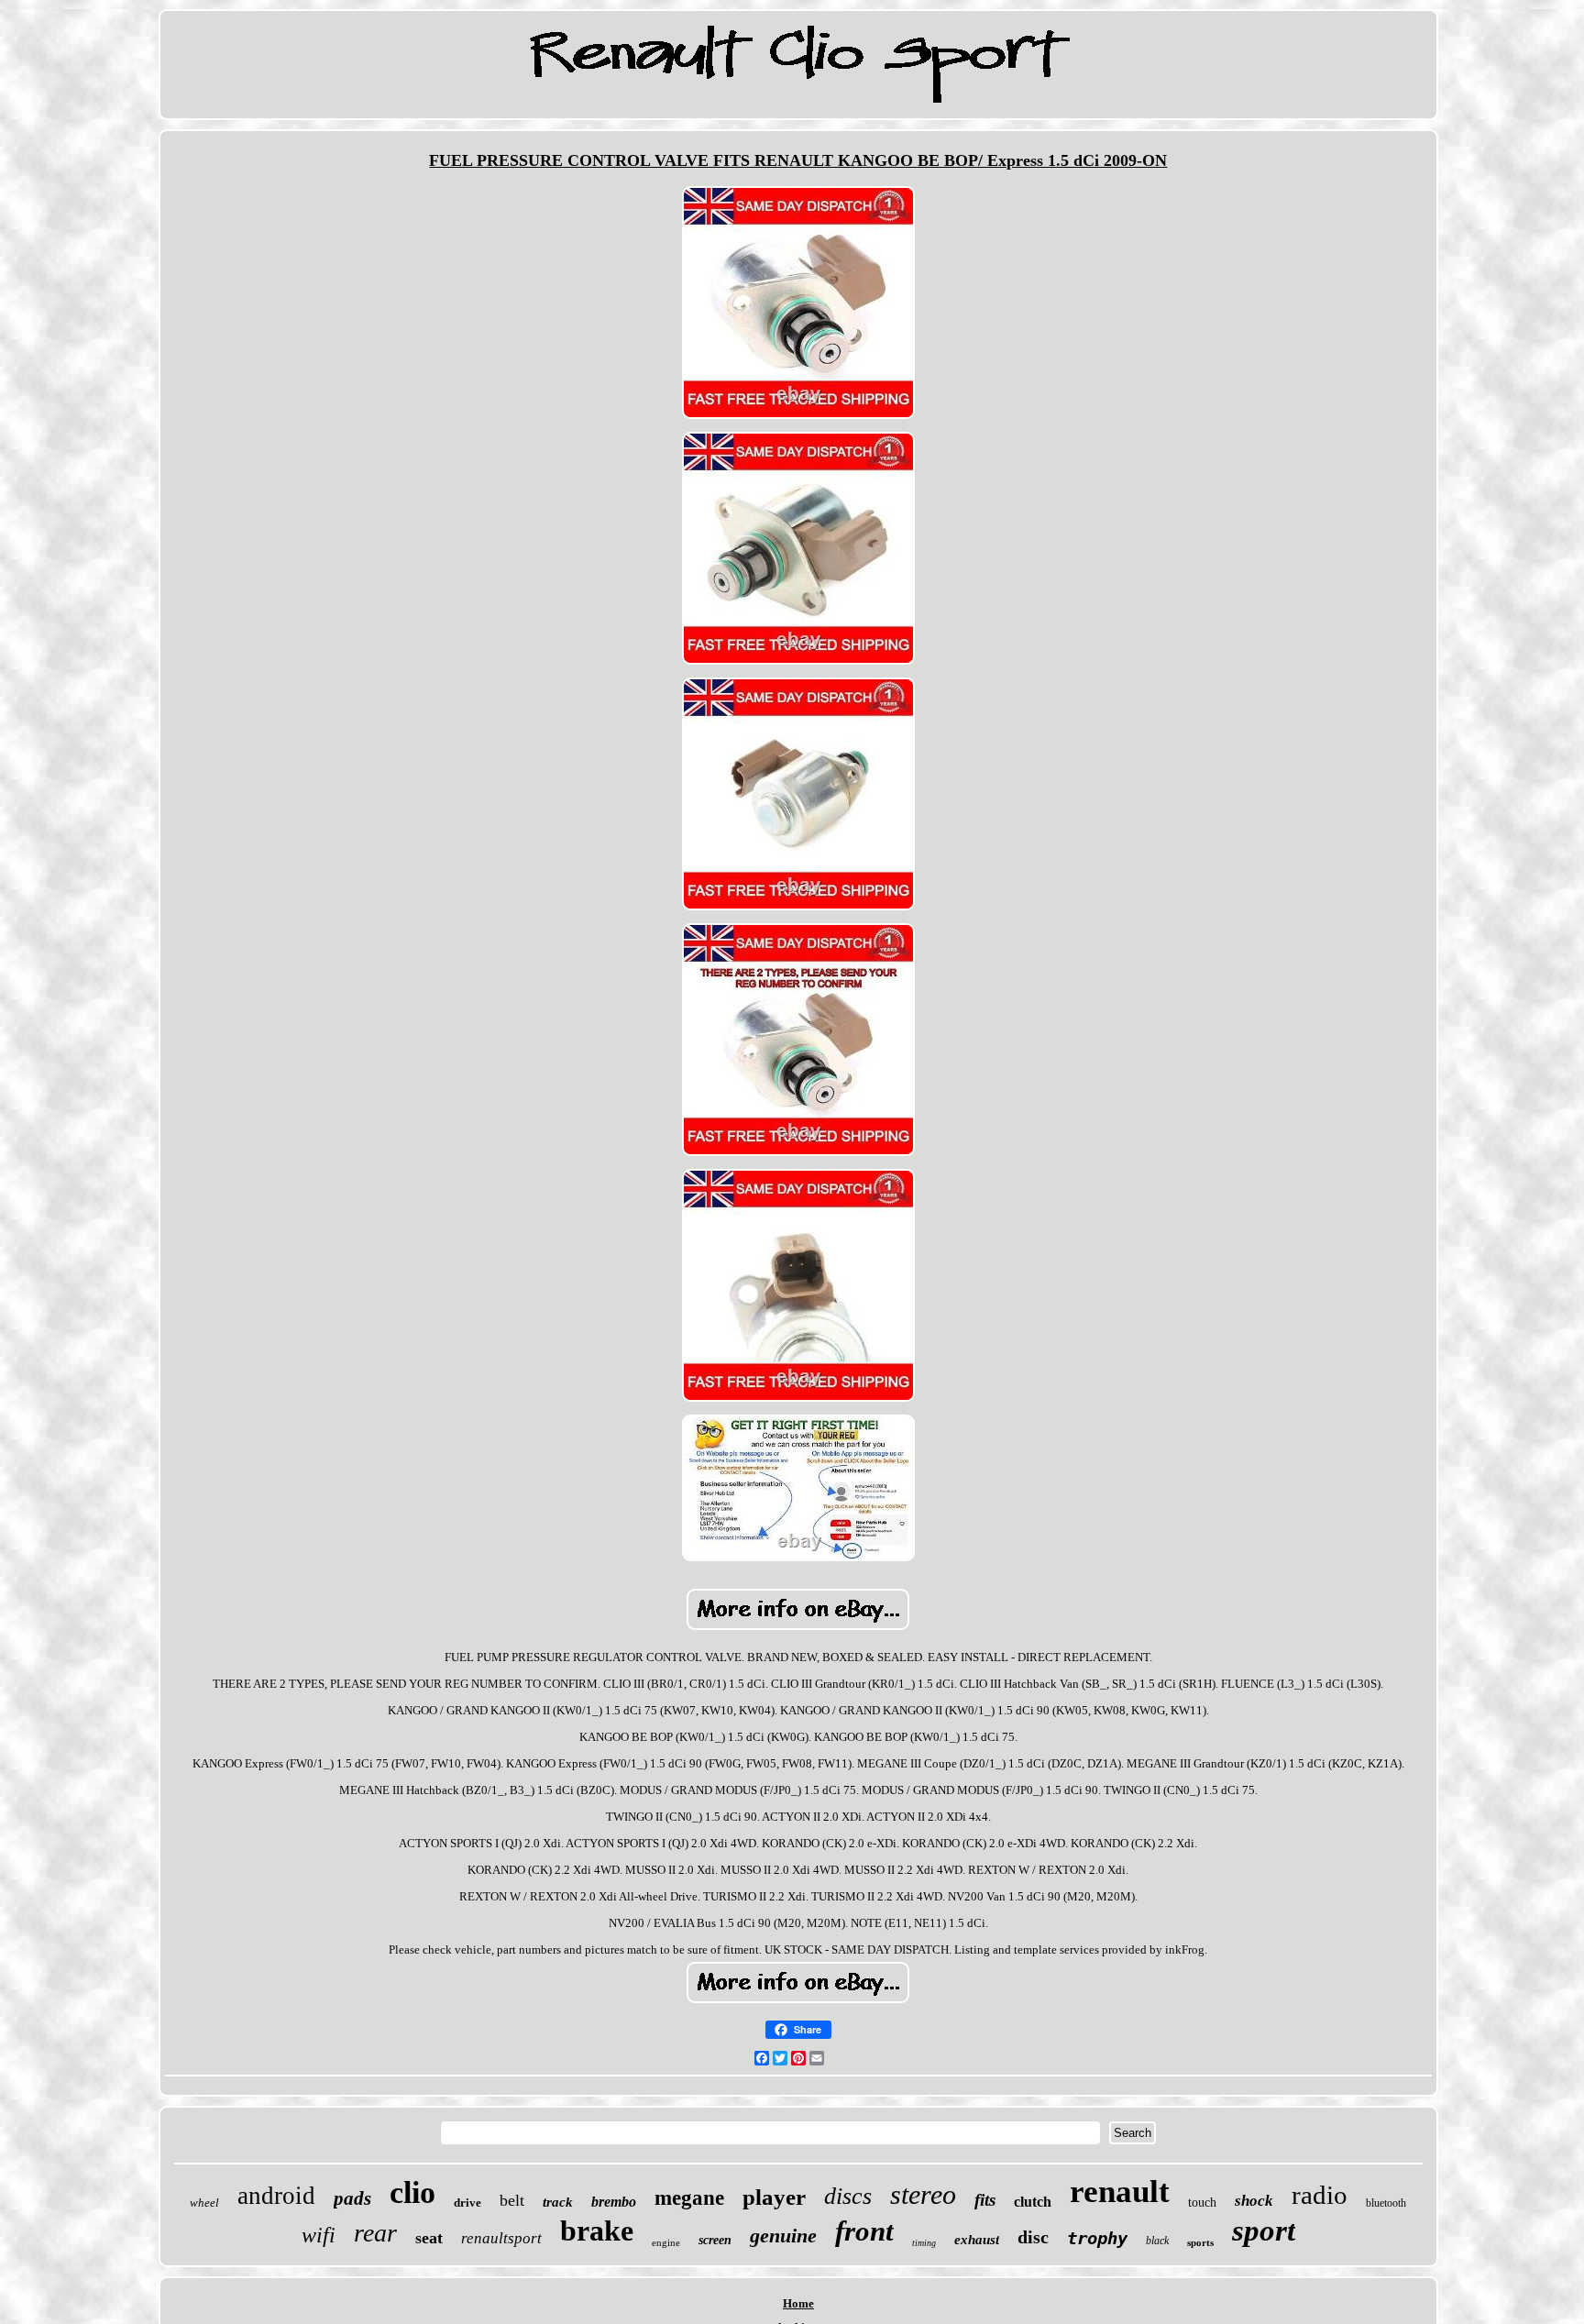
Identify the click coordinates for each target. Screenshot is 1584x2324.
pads (352, 2198)
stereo (923, 2194)
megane (689, 2198)
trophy (1097, 2238)
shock (1254, 2201)
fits (985, 2200)
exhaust (977, 2240)
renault (1120, 2192)
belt (512, 2200)
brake (597, 2230)
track (558, 2202)
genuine (783, 2236)
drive (467, 2203)
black (1157, 2241)
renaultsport (501, 2238)
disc (1033, 2237)
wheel (204, 2203)
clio (412, 2192)
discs (848, 2196)
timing (924, 2243)
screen (715, 2240)
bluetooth (1386, 2203)
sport (1264, 2230)
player (774, 2197)
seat (429, 2238)
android (276, 2196)
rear (375, 2233)
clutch (1033, 2202)
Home (798, 2303)
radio (1320, 2195)
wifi (319, 2235)
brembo (614, 2202)
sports (1200, 2242)
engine (666, 2242)
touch (1202, 2203)
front (864, 2231)
